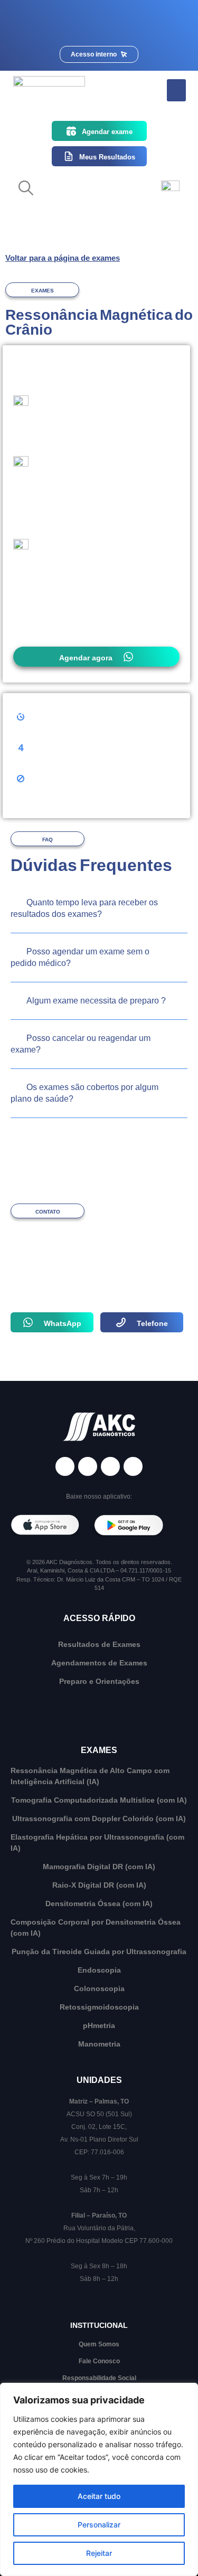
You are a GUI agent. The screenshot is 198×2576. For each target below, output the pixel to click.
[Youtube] (133, 1466)
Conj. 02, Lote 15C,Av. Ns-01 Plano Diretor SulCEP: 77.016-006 (99, 2139)
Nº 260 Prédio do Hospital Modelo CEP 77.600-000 (99, 2241)
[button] (176, 90)
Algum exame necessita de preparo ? (96, 1001)
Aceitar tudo (99, 2496)
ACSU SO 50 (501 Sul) (99, 2114)
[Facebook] (65, 1466)
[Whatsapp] (110, 1466)
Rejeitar (99, 2553)
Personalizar (99, 2525)
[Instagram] (88, 1466)
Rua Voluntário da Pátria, (99, 2228)
